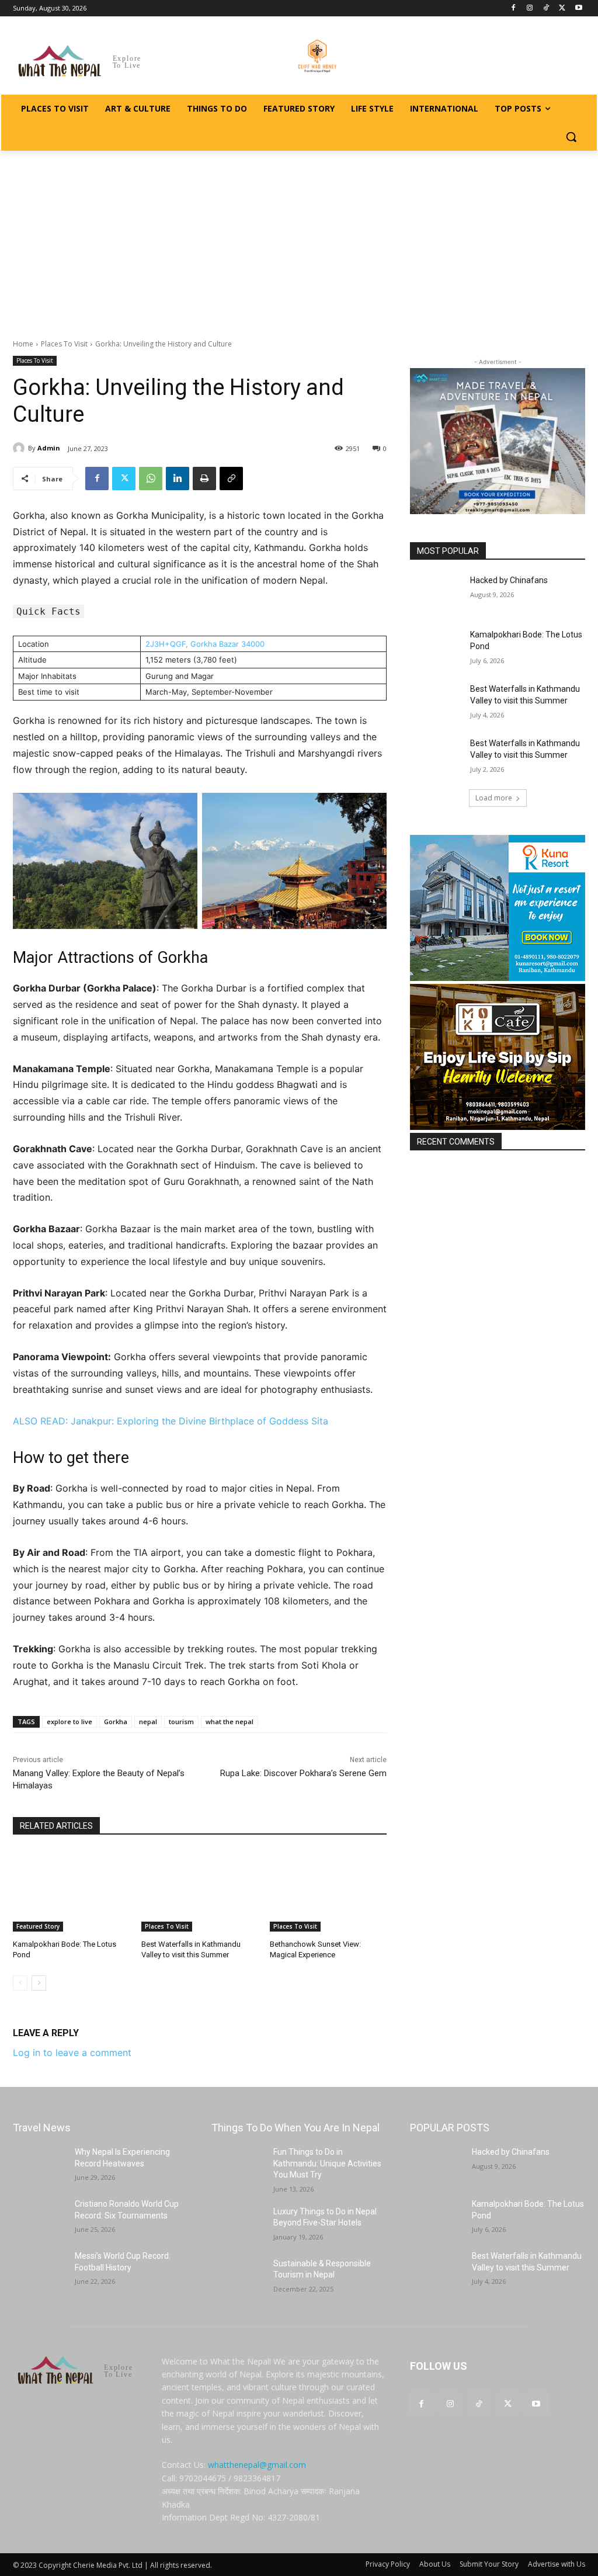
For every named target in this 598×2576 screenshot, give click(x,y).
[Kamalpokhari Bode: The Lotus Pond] (71, 1891)
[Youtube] (578, 8)
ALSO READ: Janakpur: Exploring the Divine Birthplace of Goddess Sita (171, 1421)
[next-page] (39, 1983)
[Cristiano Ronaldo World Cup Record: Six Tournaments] (39, 2217)
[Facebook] (514, 8)
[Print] (204, 479)
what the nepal (230, 1722)
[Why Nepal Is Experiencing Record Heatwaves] (39, 2165)
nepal (148, 1722)
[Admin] (20, 448)
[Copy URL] (231, 479)
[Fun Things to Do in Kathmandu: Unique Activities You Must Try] (238, 2165)
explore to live (69, 1722)
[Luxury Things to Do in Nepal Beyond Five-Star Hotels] (238, 2225)
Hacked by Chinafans (509, 580)
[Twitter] (562, 8)
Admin (49, 448)
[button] (571, 137)
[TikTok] (546, 8)
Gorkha (116, 1722)
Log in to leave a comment (72, 2053)
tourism (181, 1722)
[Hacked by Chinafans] (436, 593)
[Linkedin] (178, 479)
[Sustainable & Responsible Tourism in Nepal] (238, 2277)
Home (23, 344)
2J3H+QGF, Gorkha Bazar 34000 (205, 644)
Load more (494, 798)
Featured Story (38, 1926)
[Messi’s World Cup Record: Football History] (39, 2269)
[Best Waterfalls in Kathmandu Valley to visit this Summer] (200, 1891)
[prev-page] (20, 1983)
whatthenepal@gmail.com (257, 2465)
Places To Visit (64, 344)
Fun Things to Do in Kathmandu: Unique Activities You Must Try (327, 2163)
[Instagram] (530, 8)
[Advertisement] (299, 238)
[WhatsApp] (151, 479)
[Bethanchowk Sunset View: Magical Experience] (328, 1891)
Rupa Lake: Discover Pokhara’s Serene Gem (303, 1773)
